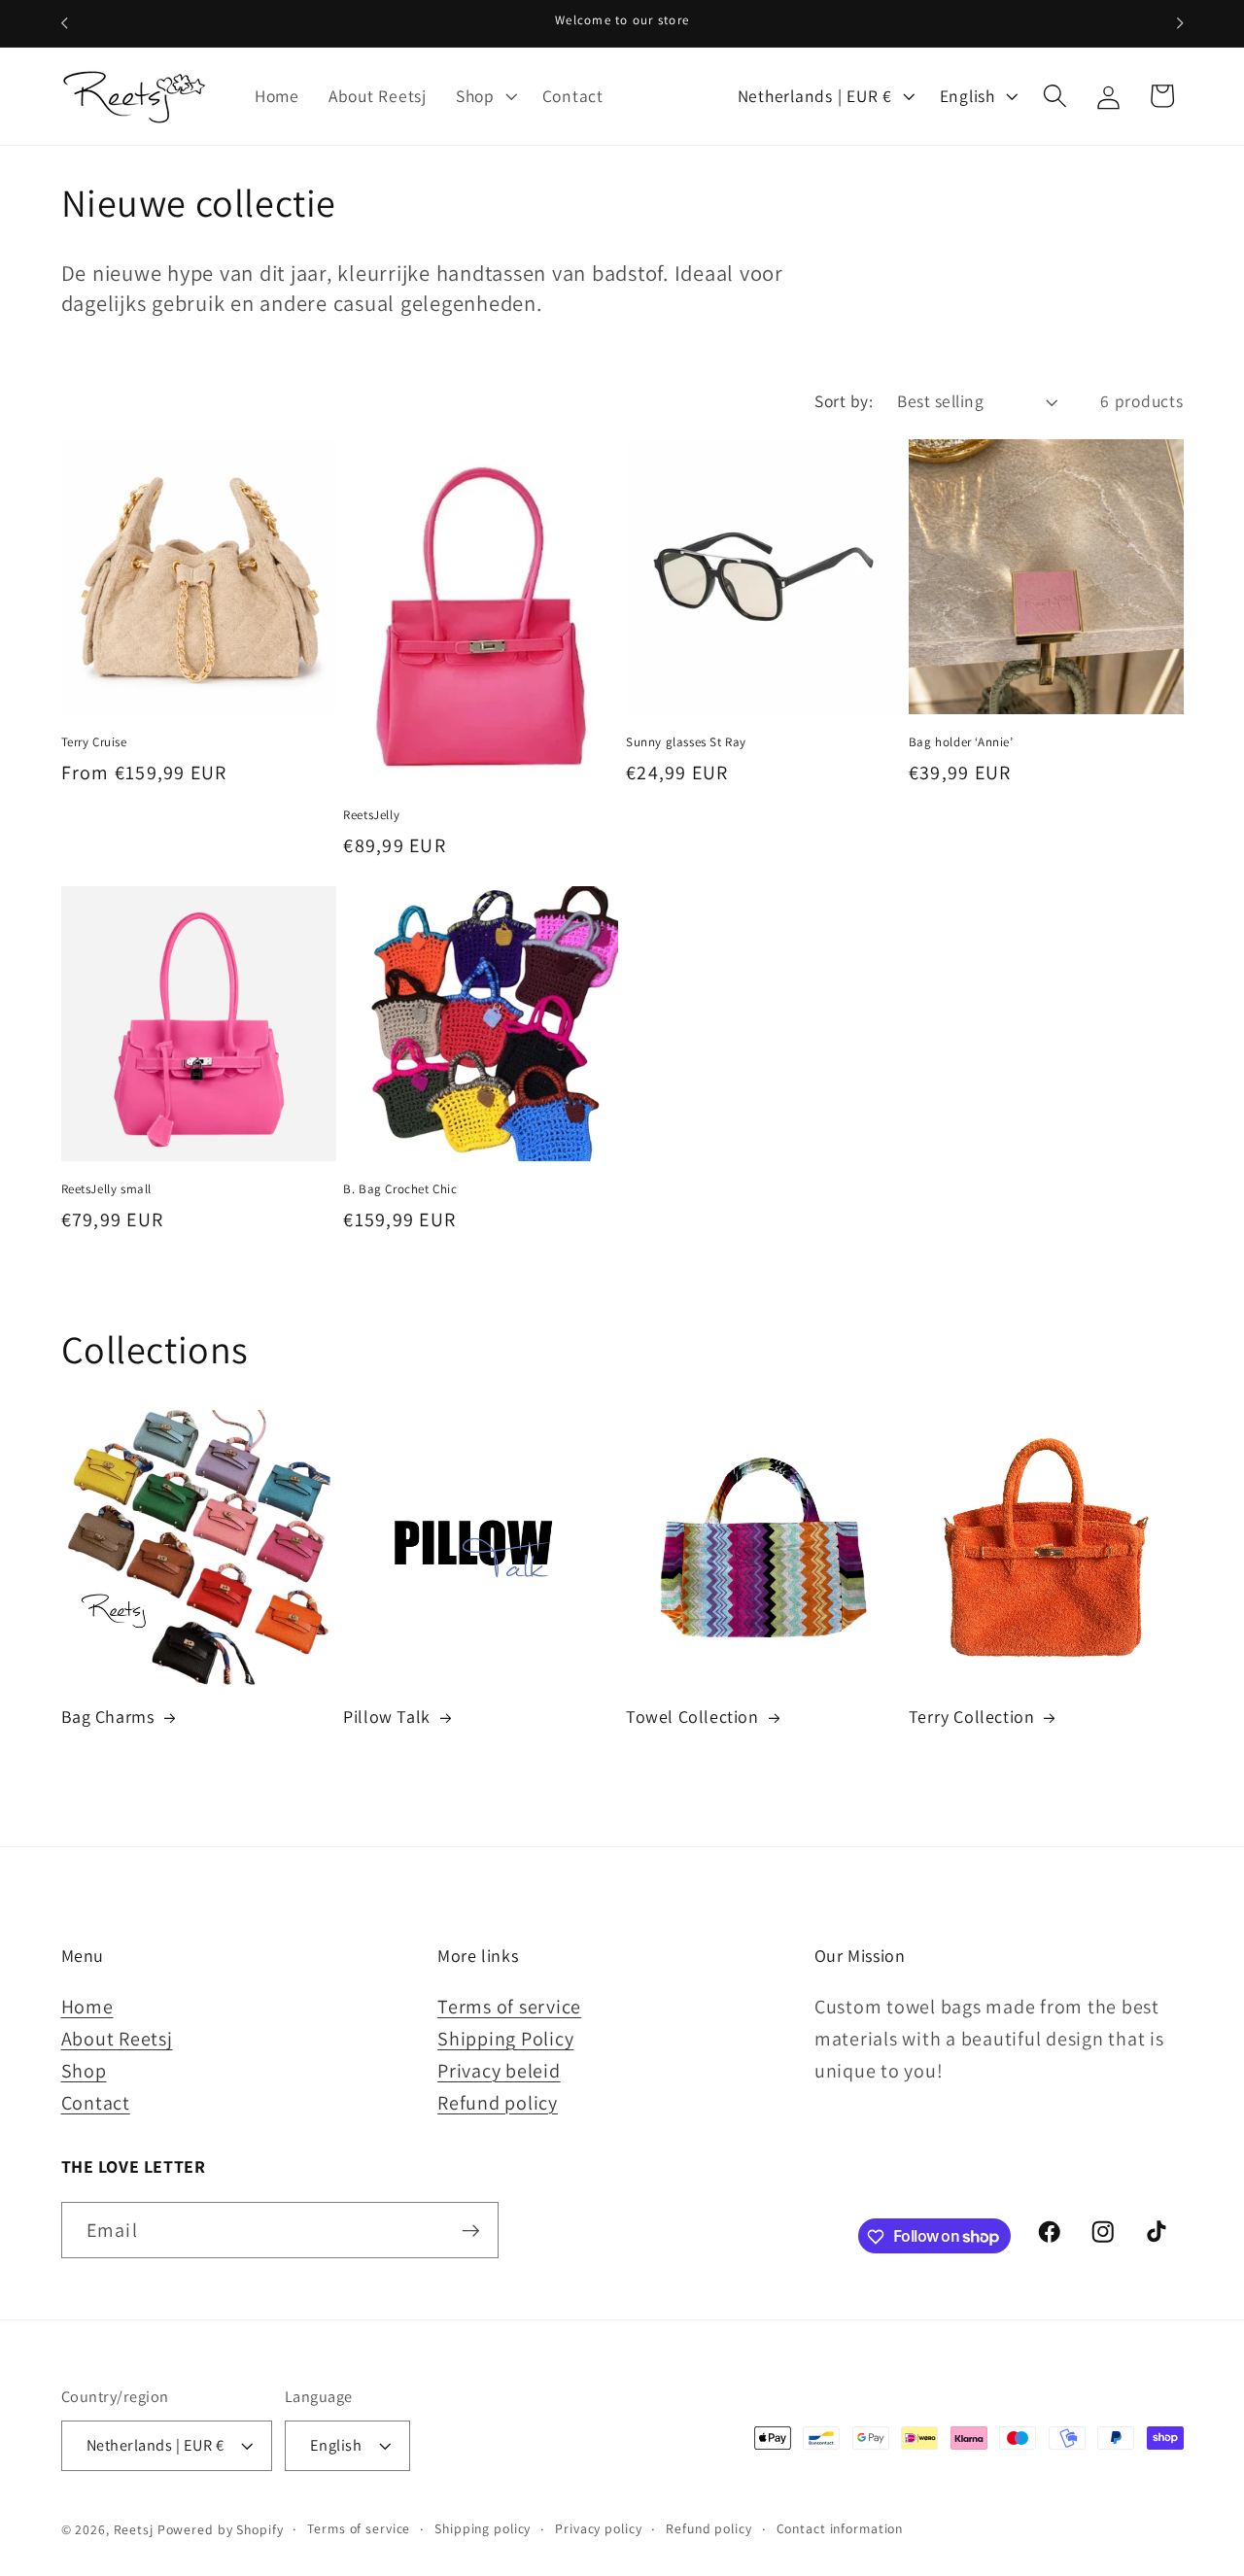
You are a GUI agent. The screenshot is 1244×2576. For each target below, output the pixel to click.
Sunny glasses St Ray (686, 742)
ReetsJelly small (107, 1189)
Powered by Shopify (221, 2530)
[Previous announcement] (64, 23)
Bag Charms (108, 1717)
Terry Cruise (94, 742)
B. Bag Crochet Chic (400, 1189)
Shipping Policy (505, 2039)
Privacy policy (598, 2529)
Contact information (840, 2529)
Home (87, 2007)
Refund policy (498, 2103)
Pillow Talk (387, 1717)
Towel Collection (692, 1717)
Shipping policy (483, 2529)
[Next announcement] (1180, 23)
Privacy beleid (499, 2071)
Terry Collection (972, 1717)
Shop (84, 2071)
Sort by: (844, 401)
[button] (484, 96)
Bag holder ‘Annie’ (961, 742)
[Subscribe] (471, 2230)
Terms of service (509, 2007)
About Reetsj (117, 2039)
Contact (96, 2103)
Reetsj (134, 2530)
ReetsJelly (371, 815)
